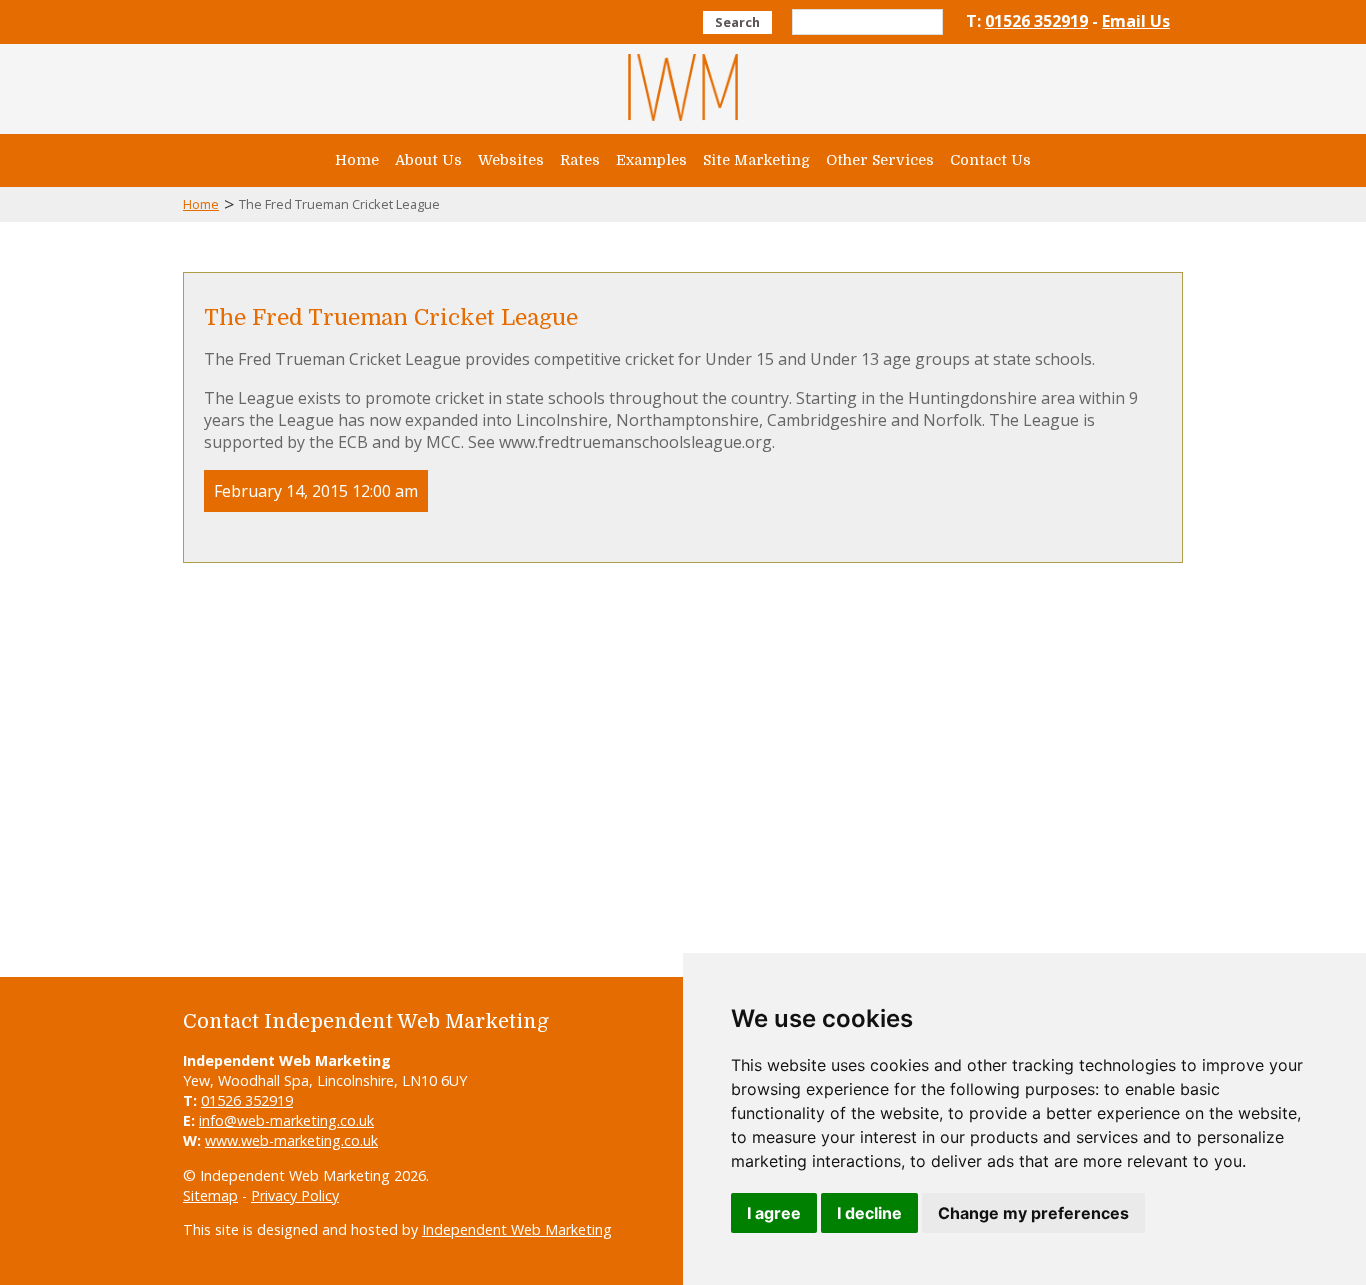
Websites (511, 160)
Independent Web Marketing (517, 1229)
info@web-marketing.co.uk (286, 1120)
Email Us (1136, 21)
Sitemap (210, 1195)
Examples (651, 160)
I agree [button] (774, 1213)
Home (357, 160)
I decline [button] (869, 1213)
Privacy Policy (295, 1195)
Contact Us (990, 160)
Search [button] (737, 22)
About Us (428, 160)
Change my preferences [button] (1033, 1213)
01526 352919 (1036, 21)
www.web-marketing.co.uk (291, 1140)
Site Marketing (756, 160)
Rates (580, 160)
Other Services (880, 160)
